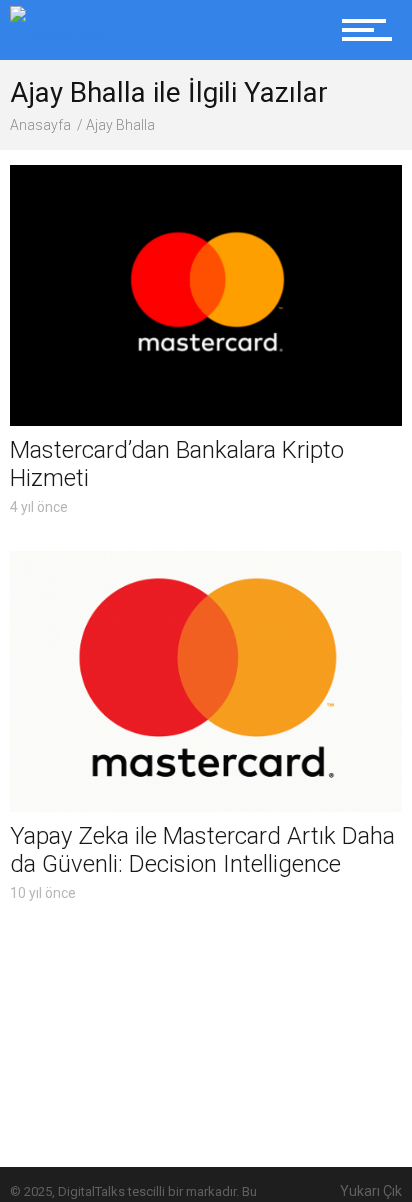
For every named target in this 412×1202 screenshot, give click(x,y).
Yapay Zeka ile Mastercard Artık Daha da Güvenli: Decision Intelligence (202, 850)
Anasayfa (40, 125)
